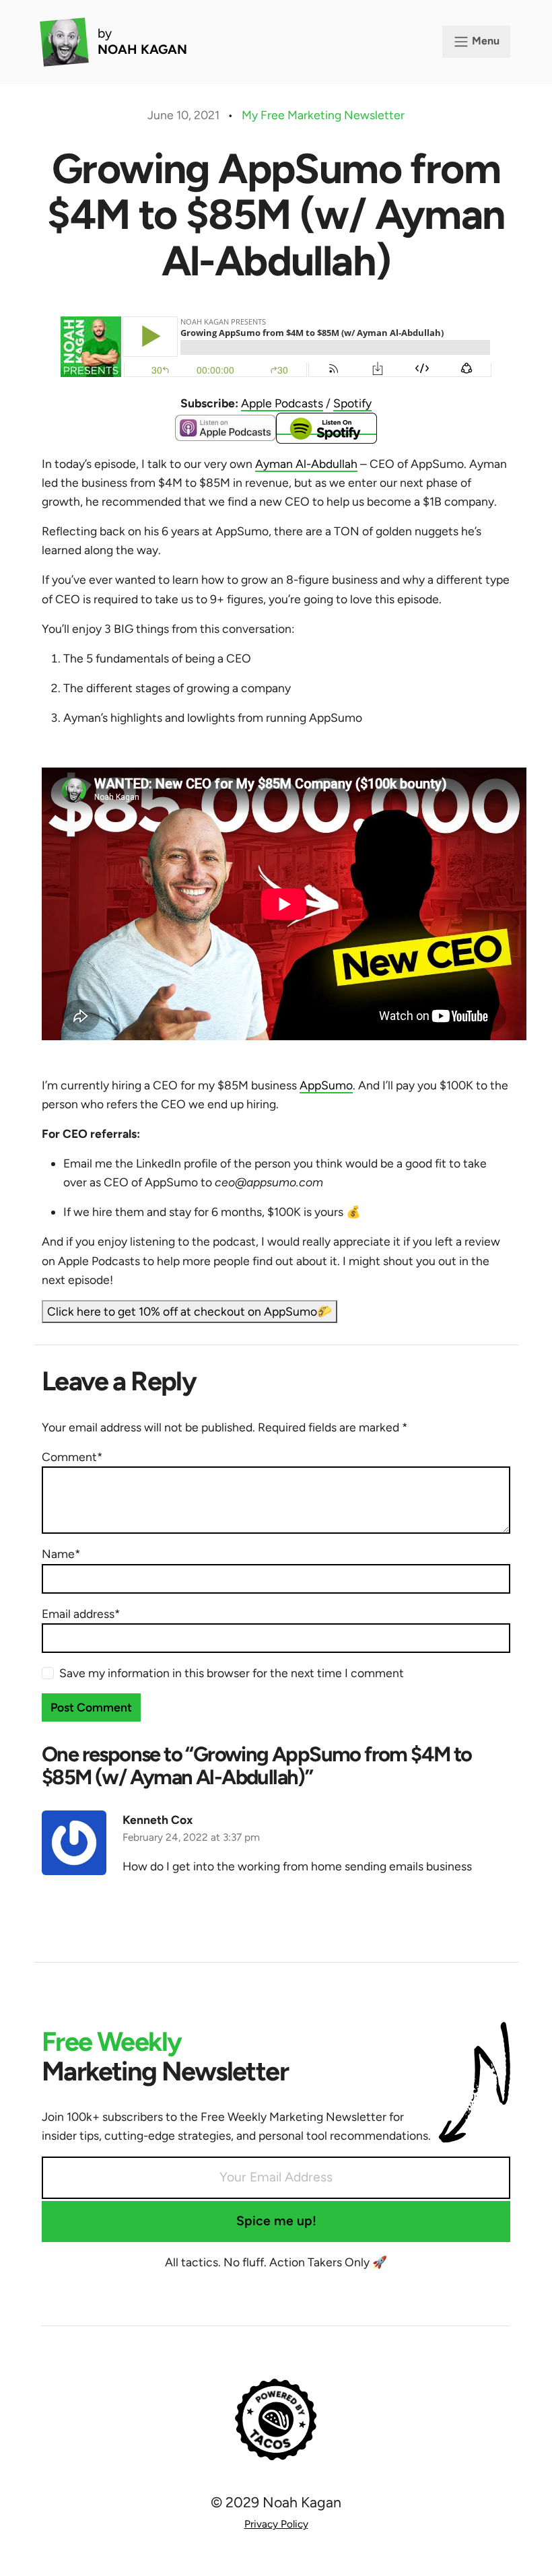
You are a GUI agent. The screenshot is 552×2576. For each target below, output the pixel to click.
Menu (484, 41)
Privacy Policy (276, 2524)
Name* (61, 1554)
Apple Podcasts (282, 403)
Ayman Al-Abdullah (306, 464)
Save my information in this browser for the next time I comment (232, 1673)
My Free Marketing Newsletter (323, 115)
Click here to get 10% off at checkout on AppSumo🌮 (189, 1311)
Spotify (352, 403)
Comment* (72, 1457)
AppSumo (326, 1085)
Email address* (81, 1614)
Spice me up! (276, 2221)
